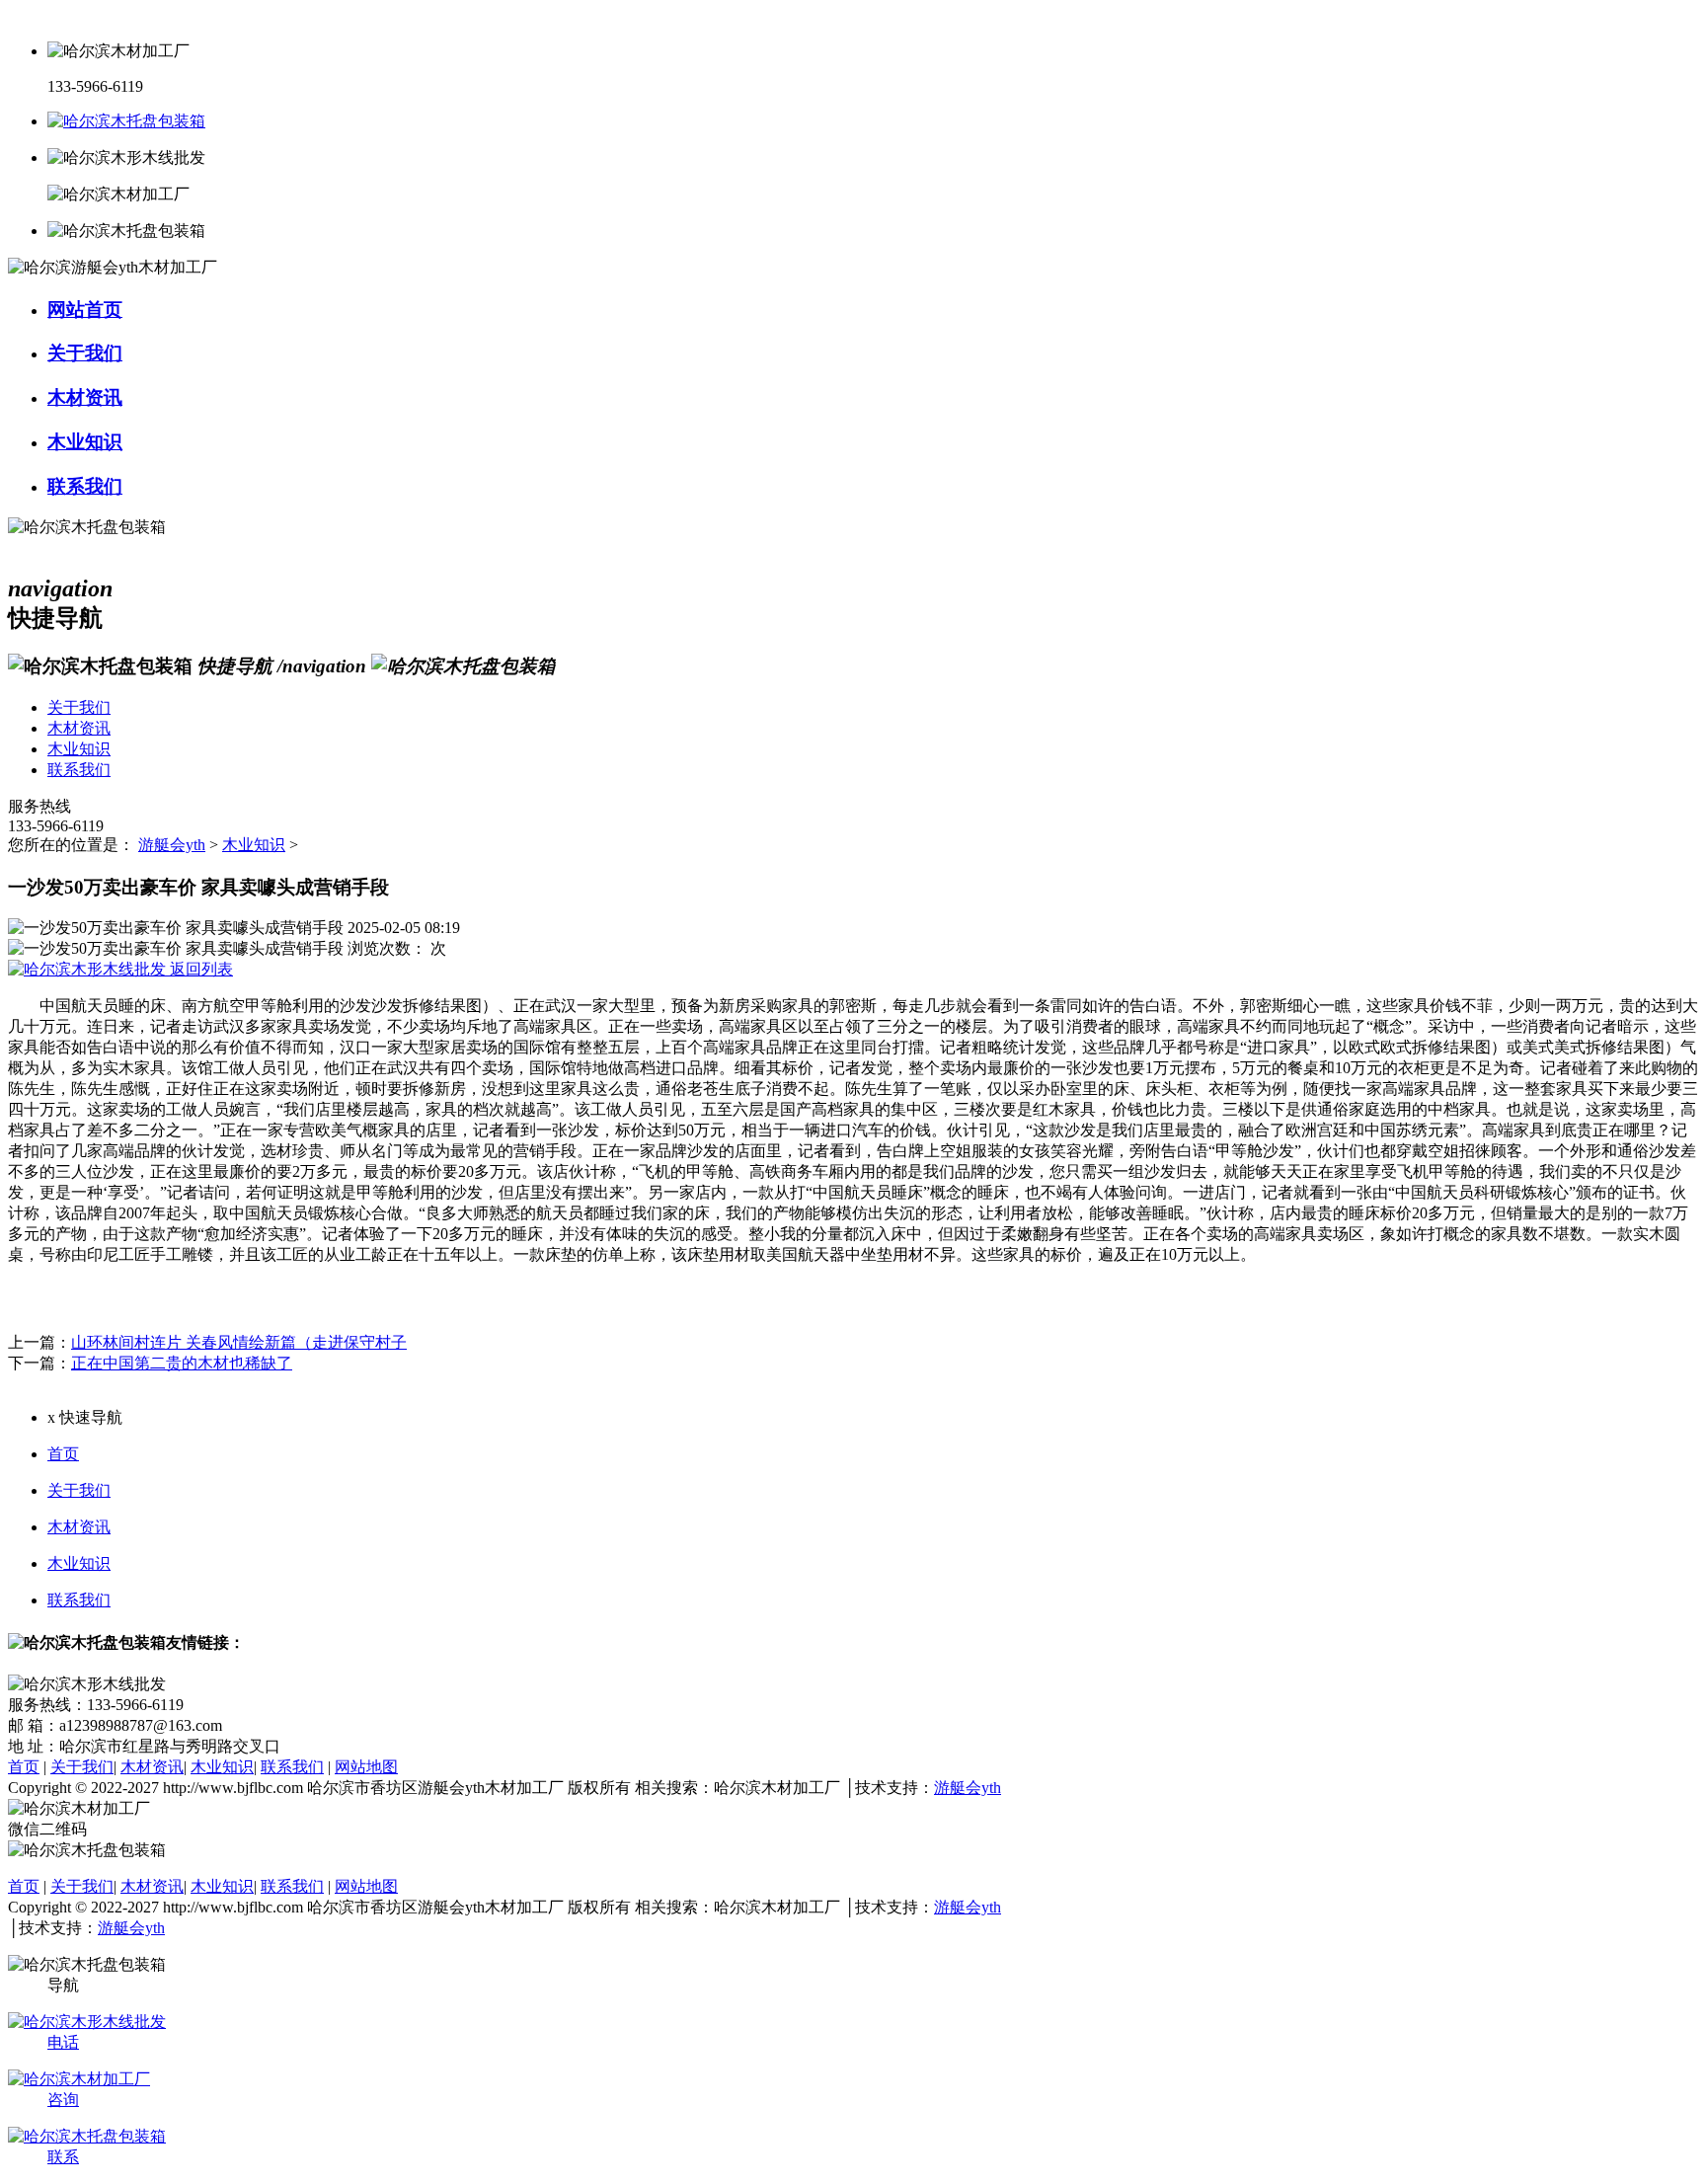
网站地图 (366, 1767)
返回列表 (199, 969)
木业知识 (254, 845)
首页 (63, 1454)
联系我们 (79, 1600)
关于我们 (79, 1490)
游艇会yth (172, 845)
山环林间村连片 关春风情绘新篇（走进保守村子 (239, 1342)
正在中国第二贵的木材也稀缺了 (182, 1363)
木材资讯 (79, 1527)
